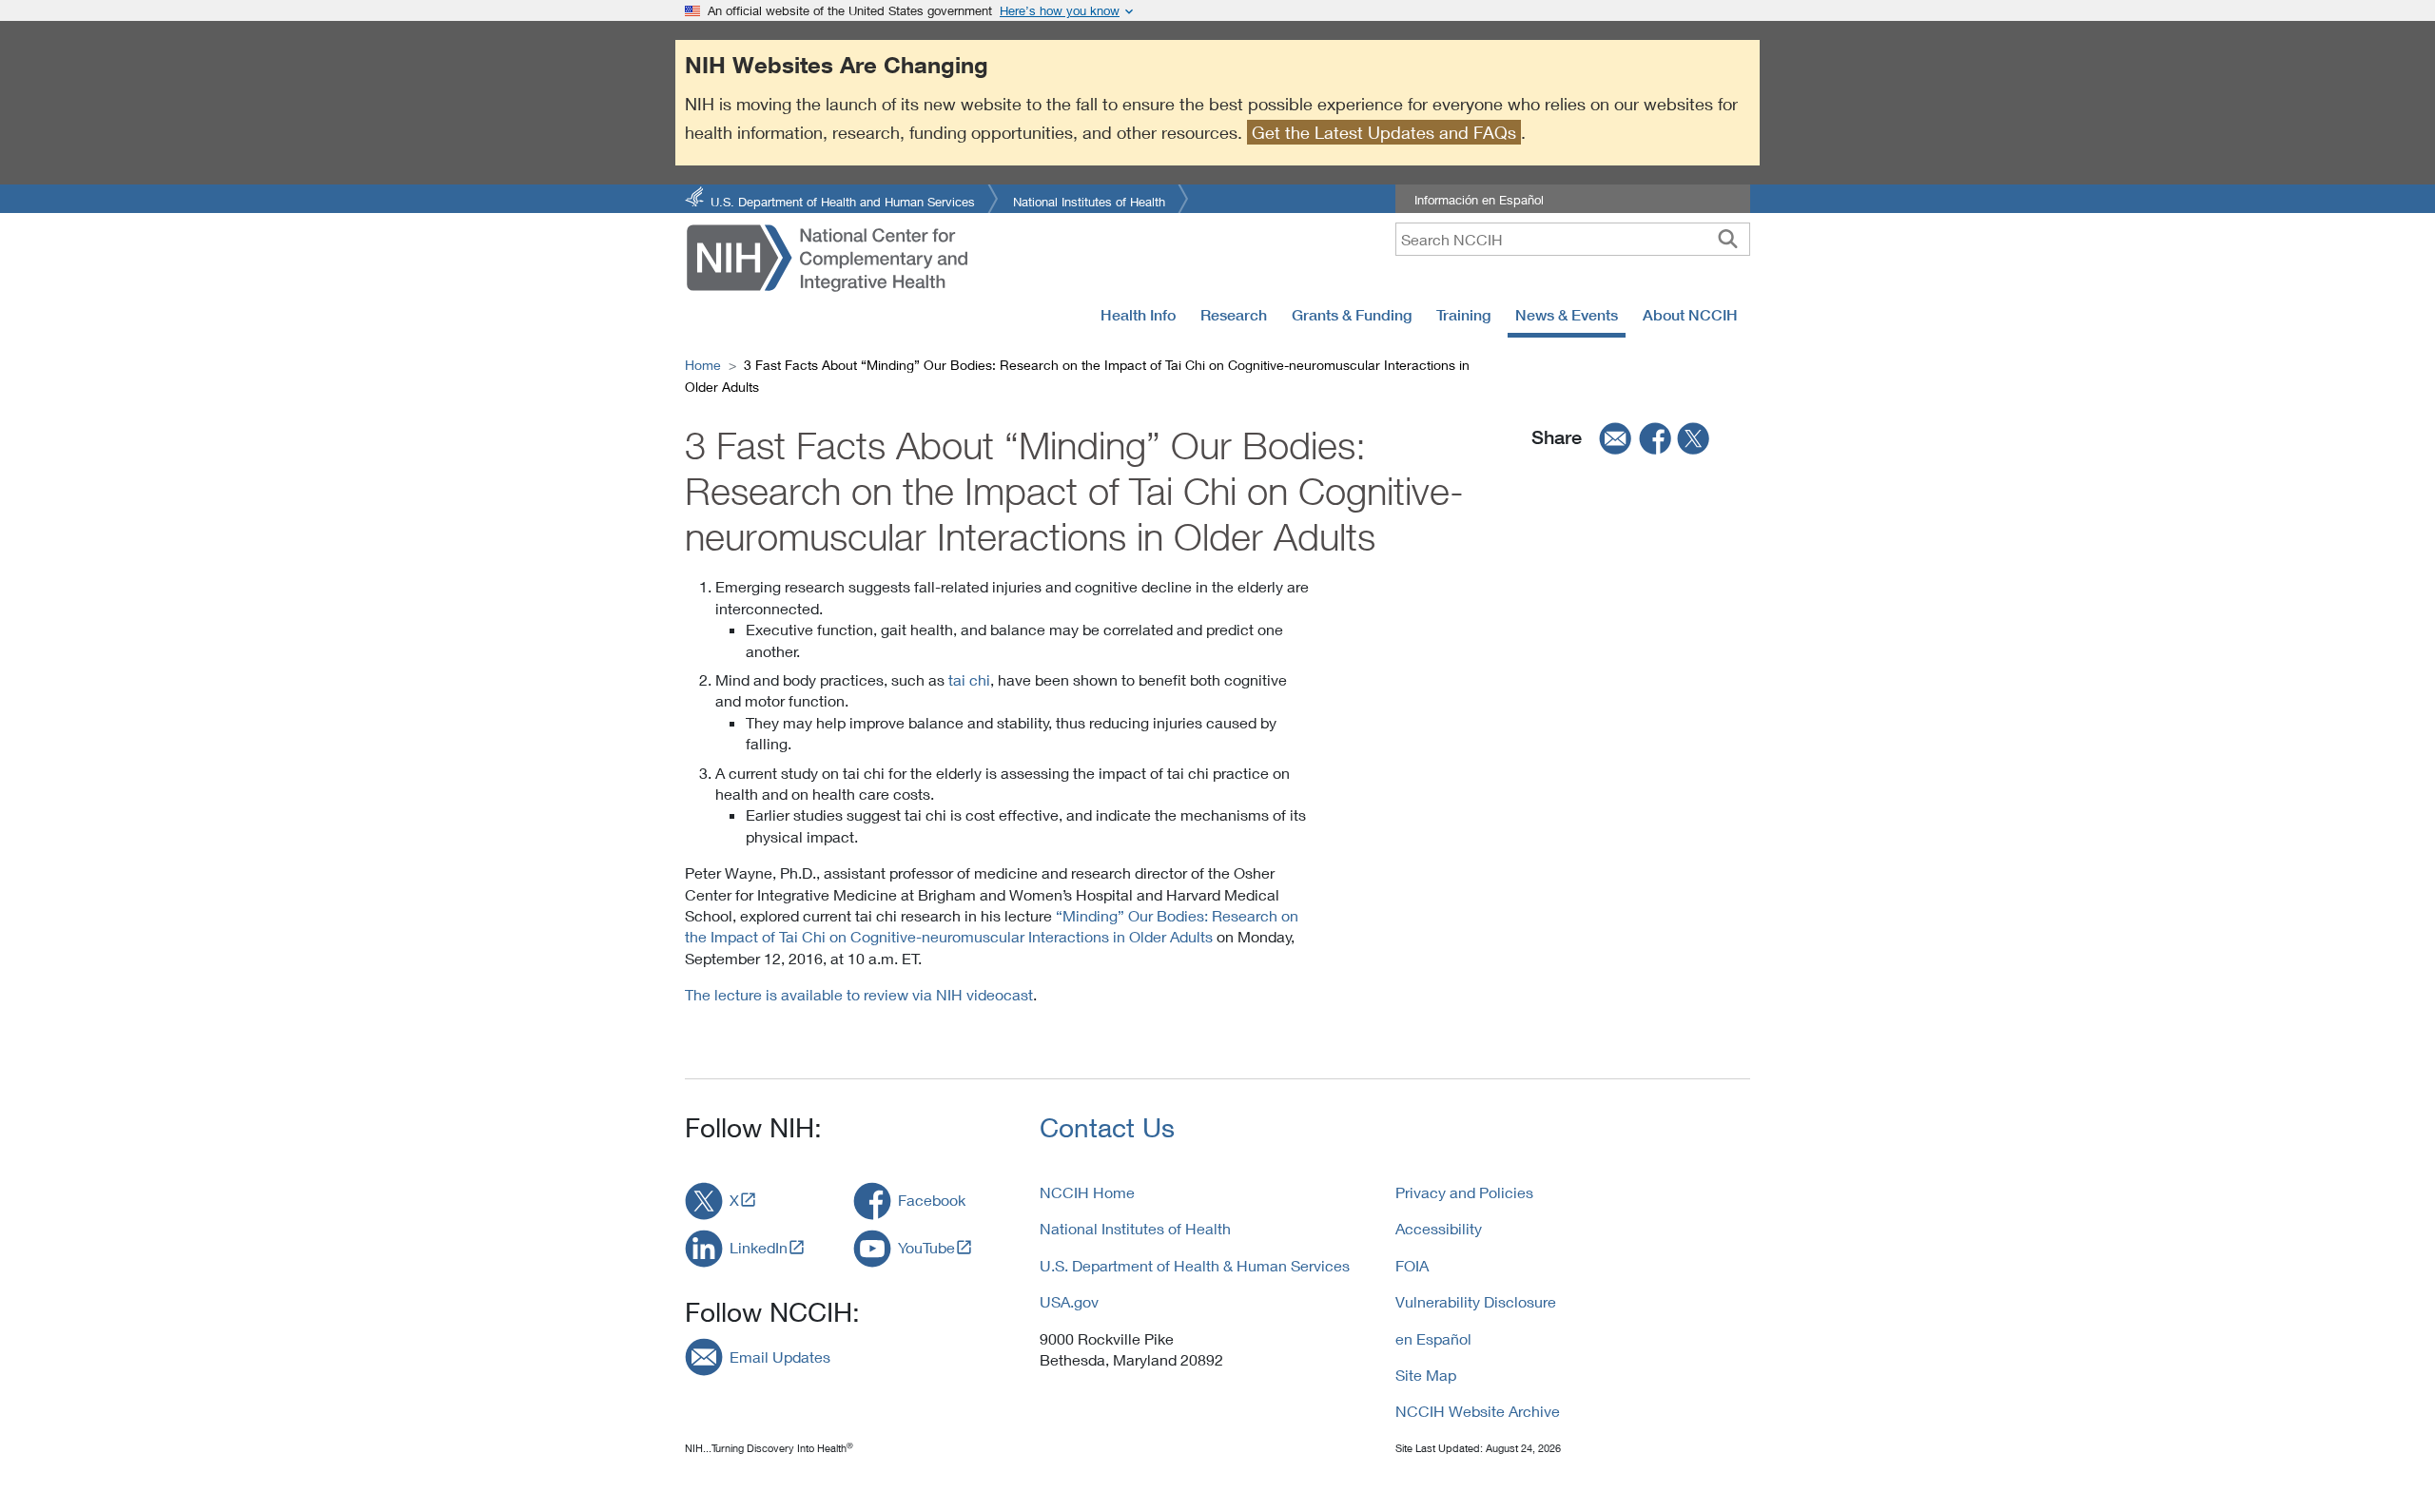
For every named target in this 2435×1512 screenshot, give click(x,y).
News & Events (1567, 315)
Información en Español (1479, 200)
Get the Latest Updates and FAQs (1384, 132)
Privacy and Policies (1464, 1192)
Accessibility (1439, 1228)
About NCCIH (1690, 315)
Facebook (932, 1200)
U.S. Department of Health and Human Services (843, 200)
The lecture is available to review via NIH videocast (859, 994)
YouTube (926, 1247)
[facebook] (1656, 437)
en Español (1433, 1338)
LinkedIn (759, 1247)
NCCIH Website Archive (1478, 1411)
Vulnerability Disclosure (1476, 1301)
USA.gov (1069, 1301)
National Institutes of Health (1089, 200)
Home (703, 365)
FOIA (1412, 1265)
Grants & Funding (1352, 315)
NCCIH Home (1087, 1192)
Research (1234, 315)
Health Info (1138, 315)
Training (1463, 315)
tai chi (969, 679)
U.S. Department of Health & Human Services (1195, 1265)
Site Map (1426, 1375)
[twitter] (1694, 437)
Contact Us (1107, 1127)
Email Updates (780, 1357)
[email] (1609, 437)
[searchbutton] (1728, 239)
